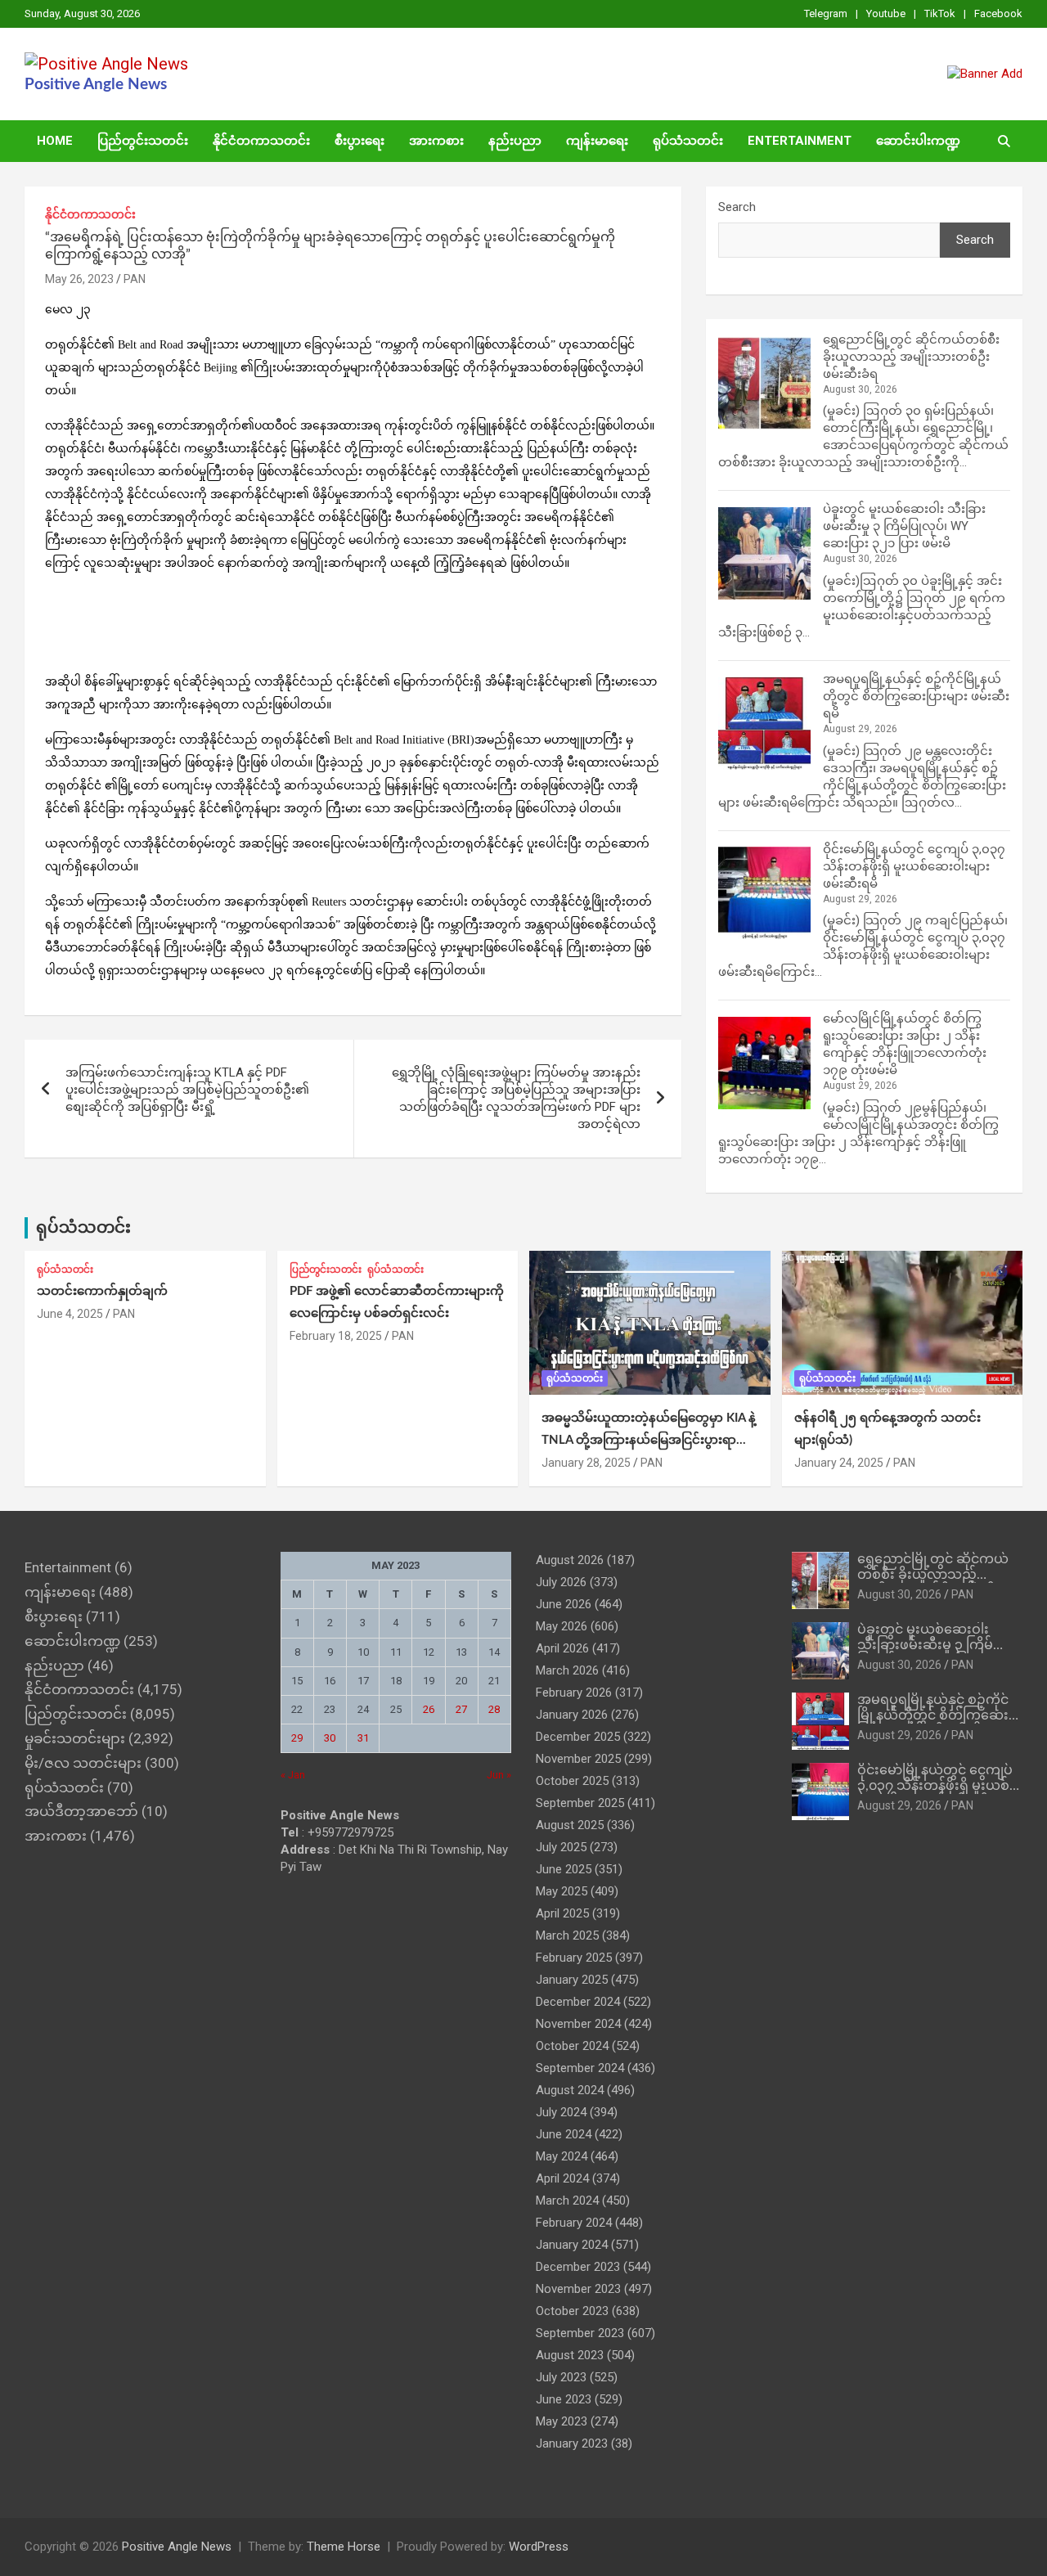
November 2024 (578, 2024)
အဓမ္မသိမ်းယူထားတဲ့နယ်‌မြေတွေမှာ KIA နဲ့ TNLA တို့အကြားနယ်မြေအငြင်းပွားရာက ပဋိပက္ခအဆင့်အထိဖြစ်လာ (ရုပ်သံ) (649, 1440)
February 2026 (574, 1693)
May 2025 (562, 1891)
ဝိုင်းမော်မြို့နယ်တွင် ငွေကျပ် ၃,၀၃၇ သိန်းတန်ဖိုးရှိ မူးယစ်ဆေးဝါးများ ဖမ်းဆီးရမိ (914, 866)
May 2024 (562, 2156)
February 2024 (574, 2223)
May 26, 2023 (79, 279)
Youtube (886, 13)
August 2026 (570, 1560)
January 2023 (572, 2443)
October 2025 (572, 1781)
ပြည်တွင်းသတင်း (143, 141)
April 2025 (562, 1913)
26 (429, 1709)
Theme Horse (344, 2547)
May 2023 (562, 2421)
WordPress (539, 2547)
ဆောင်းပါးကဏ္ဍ (918, 141)
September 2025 (580, 1803)
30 (330, 1738)
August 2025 (570, 1825)
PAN (135, 279)
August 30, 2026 (899, 1594)
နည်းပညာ (515, 141)
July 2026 (561, 1582)
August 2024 (570, 2090)
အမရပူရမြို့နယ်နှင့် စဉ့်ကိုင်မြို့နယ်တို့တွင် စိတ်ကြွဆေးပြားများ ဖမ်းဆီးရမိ (916, 696)
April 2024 (562, 2178)
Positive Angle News (96, 85)
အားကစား (436, 141)
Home (55, 141)
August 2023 (570, 2355)
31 (363, 1738)
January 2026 (572, 1715)
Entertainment (800, 141)
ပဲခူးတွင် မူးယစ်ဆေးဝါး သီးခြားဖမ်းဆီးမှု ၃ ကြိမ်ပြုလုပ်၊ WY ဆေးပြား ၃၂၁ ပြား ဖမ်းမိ (904, 526)
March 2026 (567, 1670)
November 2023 (578, 2289)
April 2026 (562, 1648)
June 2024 (564, 2134)
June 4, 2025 (70, 1314)
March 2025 (567, 1935)
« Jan (293, 1775)
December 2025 (578, 1737)
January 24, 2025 (839, 1463)
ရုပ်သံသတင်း (688, 141)
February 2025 (574, 1958)
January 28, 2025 (586, 1463)
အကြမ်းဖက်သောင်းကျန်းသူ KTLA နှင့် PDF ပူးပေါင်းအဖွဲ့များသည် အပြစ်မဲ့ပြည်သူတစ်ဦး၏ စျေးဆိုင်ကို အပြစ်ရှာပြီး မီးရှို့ (187, 1090)
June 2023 (564, 2399)
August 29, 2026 (899, 1735)
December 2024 (578, 2002)
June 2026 (564, 1604)
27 (461, 1709)
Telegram (826, 13)
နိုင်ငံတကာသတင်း (261, 141)
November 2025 (578, 1759)
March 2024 (567, 2201)
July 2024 (561, 2112)
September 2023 (580, 2333)
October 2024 (572, 2046)
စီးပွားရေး (359, 141)
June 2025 (564, 1869)
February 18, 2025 (336, 1336)
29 (297, 1738)
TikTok (940, 13)
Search (737, 207)
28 (494, 1709)
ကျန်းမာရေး (597, 141)
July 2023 (561, 2377)
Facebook (998, 13)
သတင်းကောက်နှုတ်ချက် (102, 1291)
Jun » (499, 1775)
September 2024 (580, 2068)
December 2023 (578, 2267)
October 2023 (572, 2311)
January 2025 (572, 1980)
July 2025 (561, 1847)
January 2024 (572, 2245)
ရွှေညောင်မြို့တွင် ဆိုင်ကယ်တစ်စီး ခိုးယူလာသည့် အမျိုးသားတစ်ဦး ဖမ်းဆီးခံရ (911, 357)
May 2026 (562, 1626)
